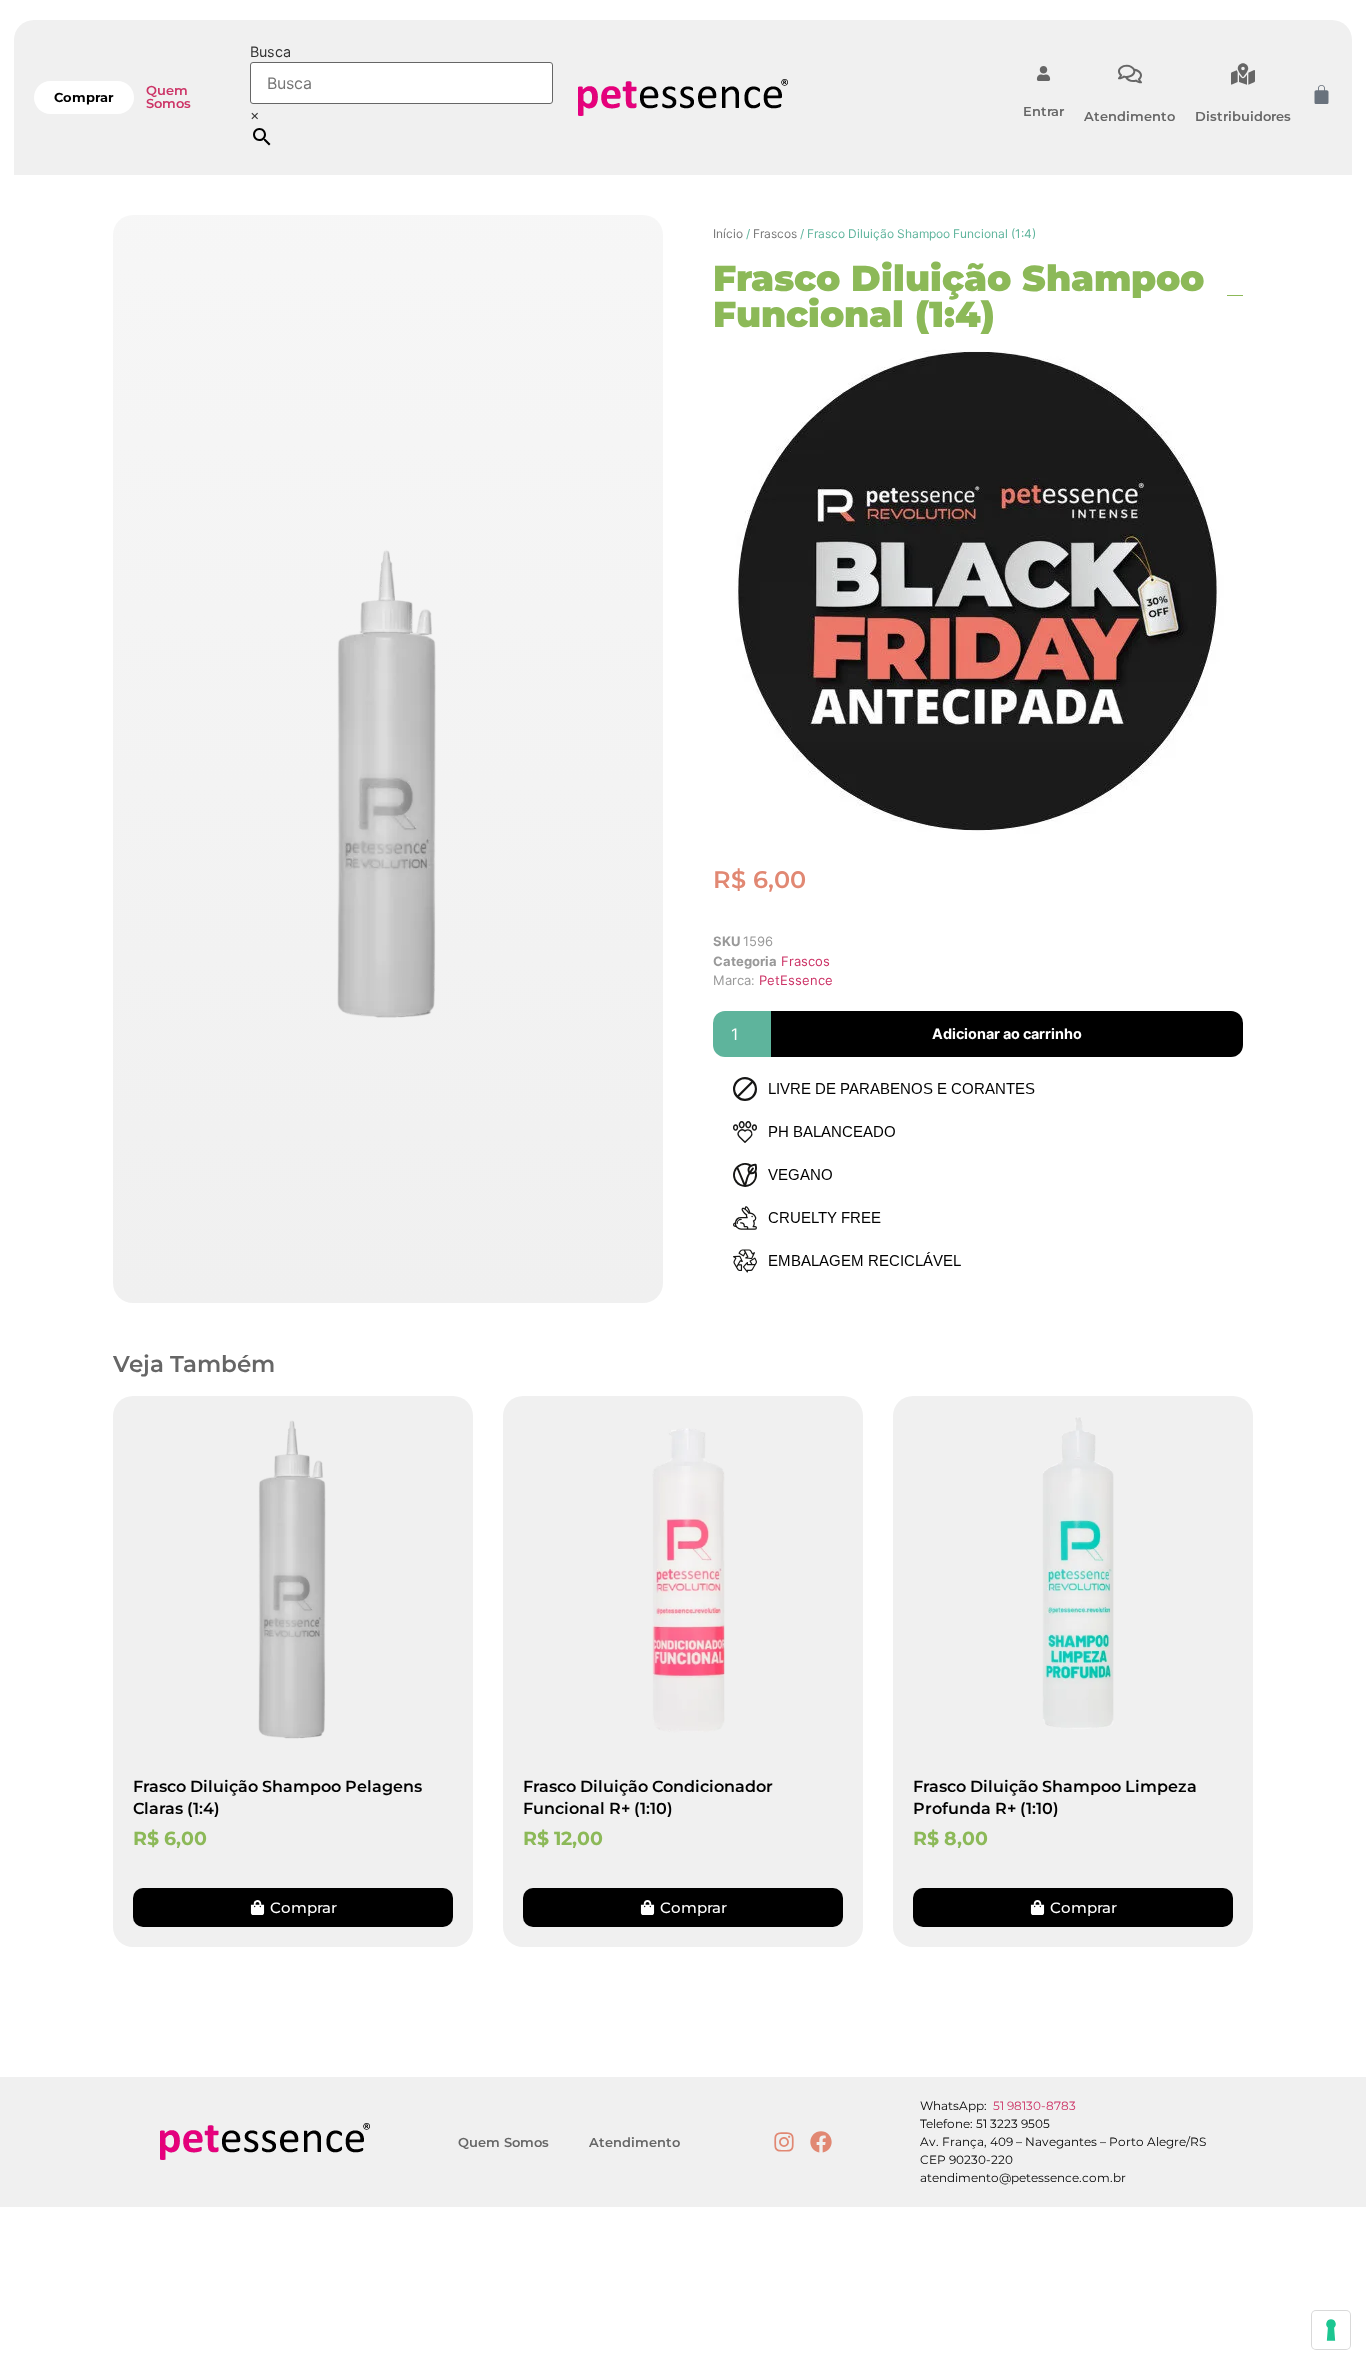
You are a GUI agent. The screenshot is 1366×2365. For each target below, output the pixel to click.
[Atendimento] (1130, 74)
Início (728, 233)
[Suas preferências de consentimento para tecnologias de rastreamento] (1331, 2330)
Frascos (775, 233)
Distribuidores (1243, 116)
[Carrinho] (1321, 94)
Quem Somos (168, 96)
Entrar (1043, 111)
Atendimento (1129, 116)
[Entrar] (1043, 73)
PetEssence (796, 980)
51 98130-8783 (1034, 2105)
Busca (270, 52)
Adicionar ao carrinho (1007, 1033)
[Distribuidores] (1243, 74)
